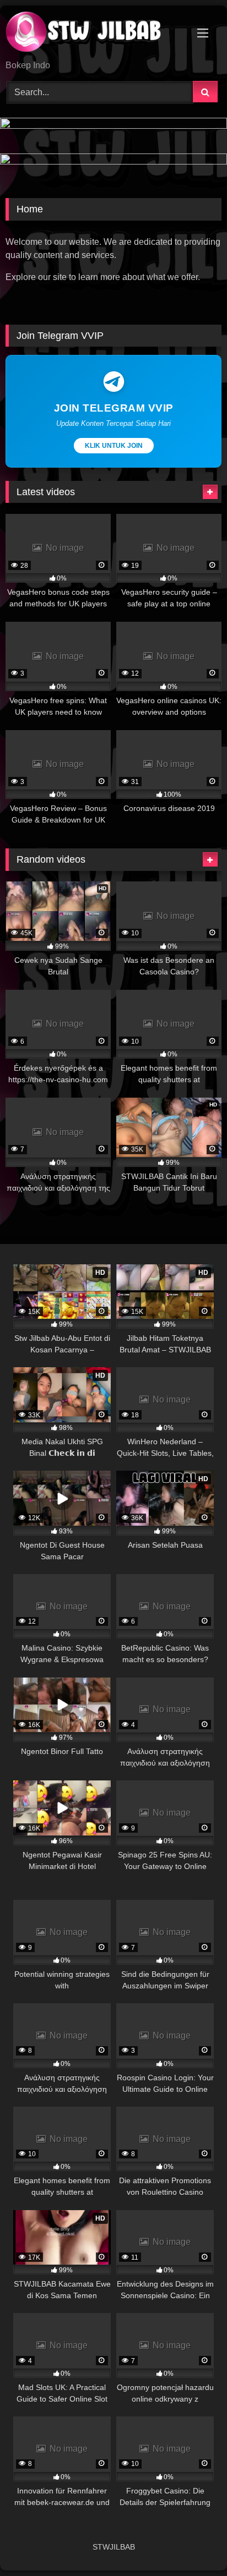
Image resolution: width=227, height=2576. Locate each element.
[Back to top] (193, 2543)
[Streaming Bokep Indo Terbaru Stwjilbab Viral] (93, 34)
